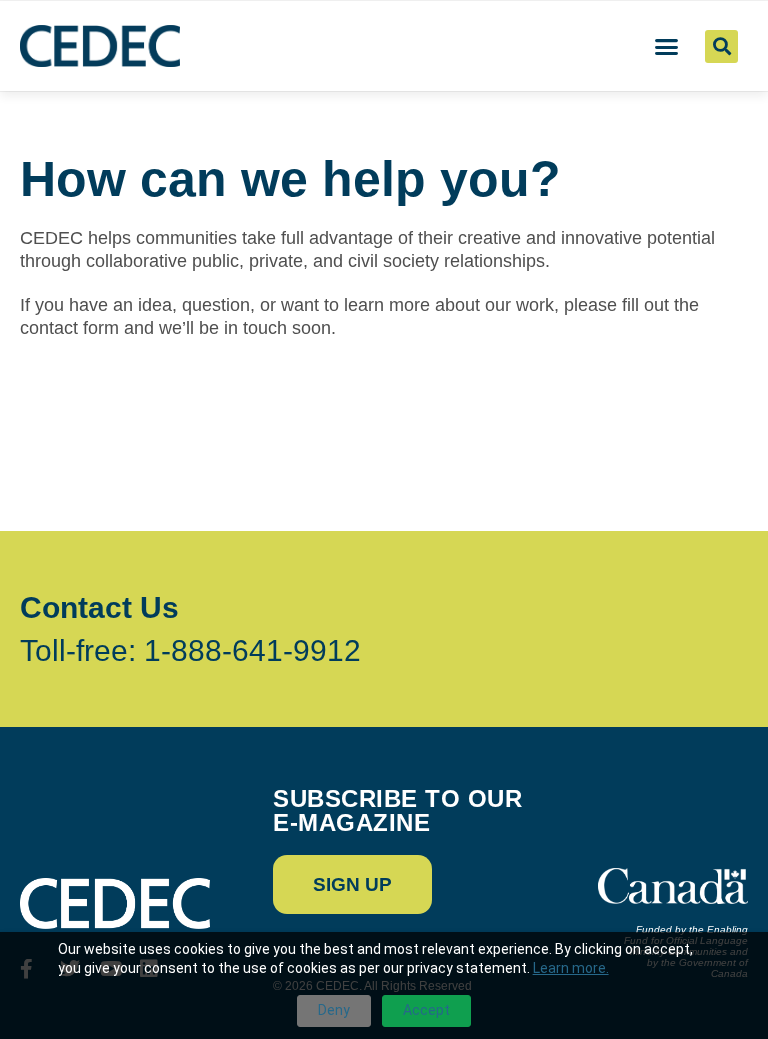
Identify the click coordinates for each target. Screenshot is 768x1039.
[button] (667, 46)
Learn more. (571, 968)
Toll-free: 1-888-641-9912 (190, 650)
